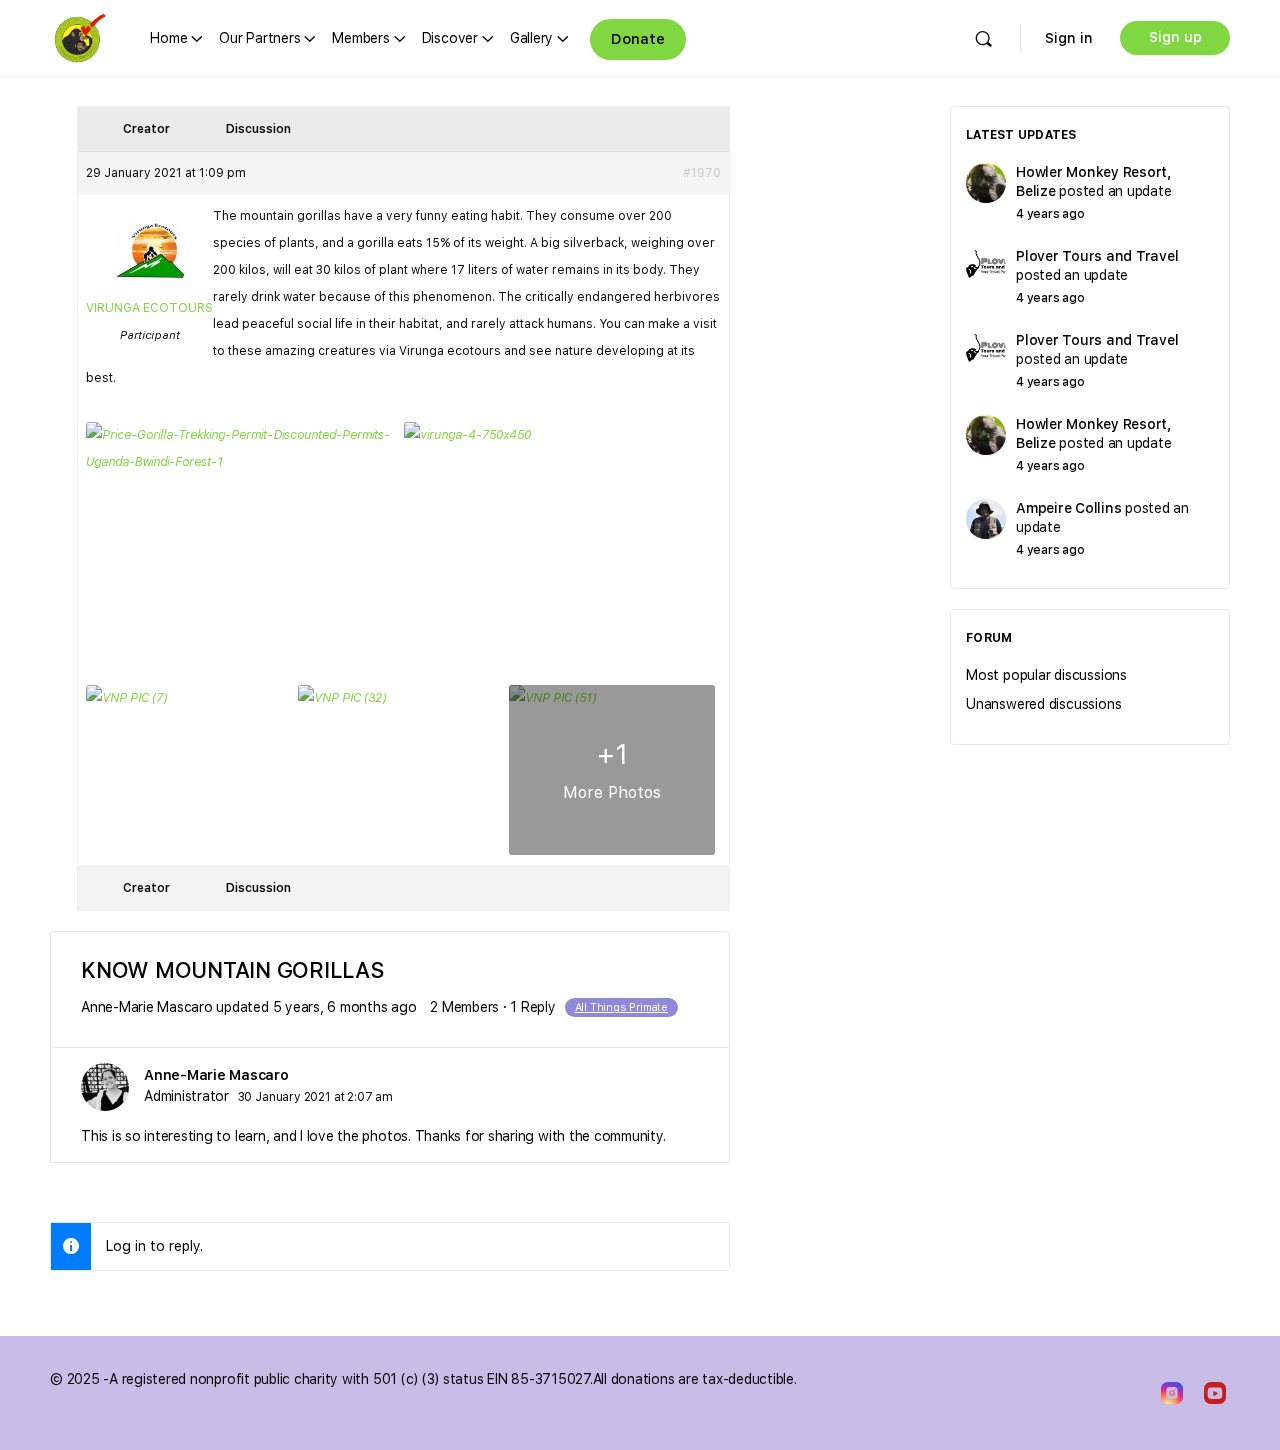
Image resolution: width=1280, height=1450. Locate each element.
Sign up (1175, 37)
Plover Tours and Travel (1097, 256)
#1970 (702, 173)
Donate (638, 39)
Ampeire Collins (1068, 508)
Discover (450, 38)
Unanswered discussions (1043, 704)
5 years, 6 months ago (345, 1007)
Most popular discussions (1046, 675)
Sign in (1069, 38)
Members (360, 38)
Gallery (531, 38)
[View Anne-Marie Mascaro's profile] (105, 1087)
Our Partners (259, 38)
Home (168, 38)
